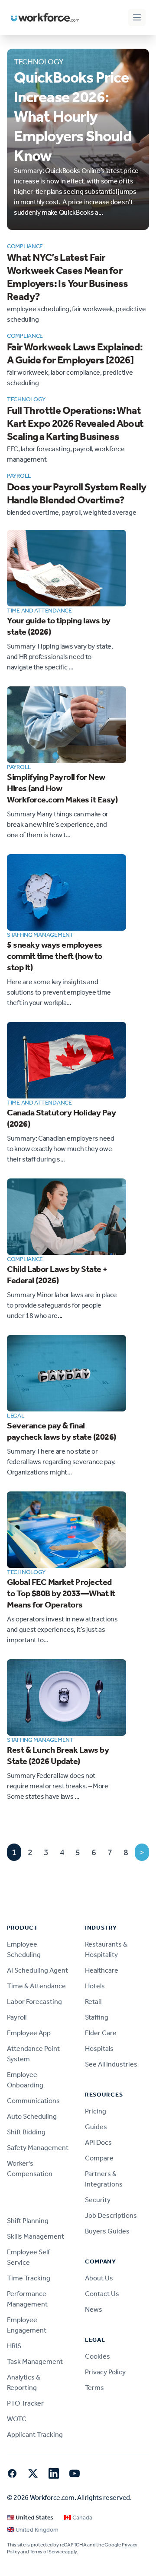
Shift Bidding (26, 2132)
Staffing (97, 2017)
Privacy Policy (105, 2372)
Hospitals (99, 2048)
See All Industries (111, 2064)
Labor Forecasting (34, 2002)
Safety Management (38, 2148)
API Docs (98, 2142)
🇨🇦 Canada (78, 2518)
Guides (96, 2127)
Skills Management (36, 2236)
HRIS (14, 2346)
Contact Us (102, 2294)
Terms (94, 2388)
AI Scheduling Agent (37, 1970)
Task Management (35, 2361)
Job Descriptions (111, 2215)
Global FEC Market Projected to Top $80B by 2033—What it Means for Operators (61, 1593)
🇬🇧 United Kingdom (33, 2530)
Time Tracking (29, 2278)
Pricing (96, 2111)
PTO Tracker (25, 2403)
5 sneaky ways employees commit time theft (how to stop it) (55, 956)
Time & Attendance (36, 1986)
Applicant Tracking (35, 2435)
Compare (99, 2158)
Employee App (29, 2033)
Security (98, 2200)
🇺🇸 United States (30, 2518)
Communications (33, 2101)
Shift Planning (28, 2221)
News (94, 2309)
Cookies (97, 2356)
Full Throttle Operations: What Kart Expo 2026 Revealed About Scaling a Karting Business (75, 423)
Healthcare (102, 1970)
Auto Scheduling (32, 2116)
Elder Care (101, 2033)
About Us (99, 2278)
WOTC (17, 2419)
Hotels (95, 1986)
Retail (93, 2002)
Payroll (17, 2017)
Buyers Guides (107, 2231)
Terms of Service (47, 2552)
